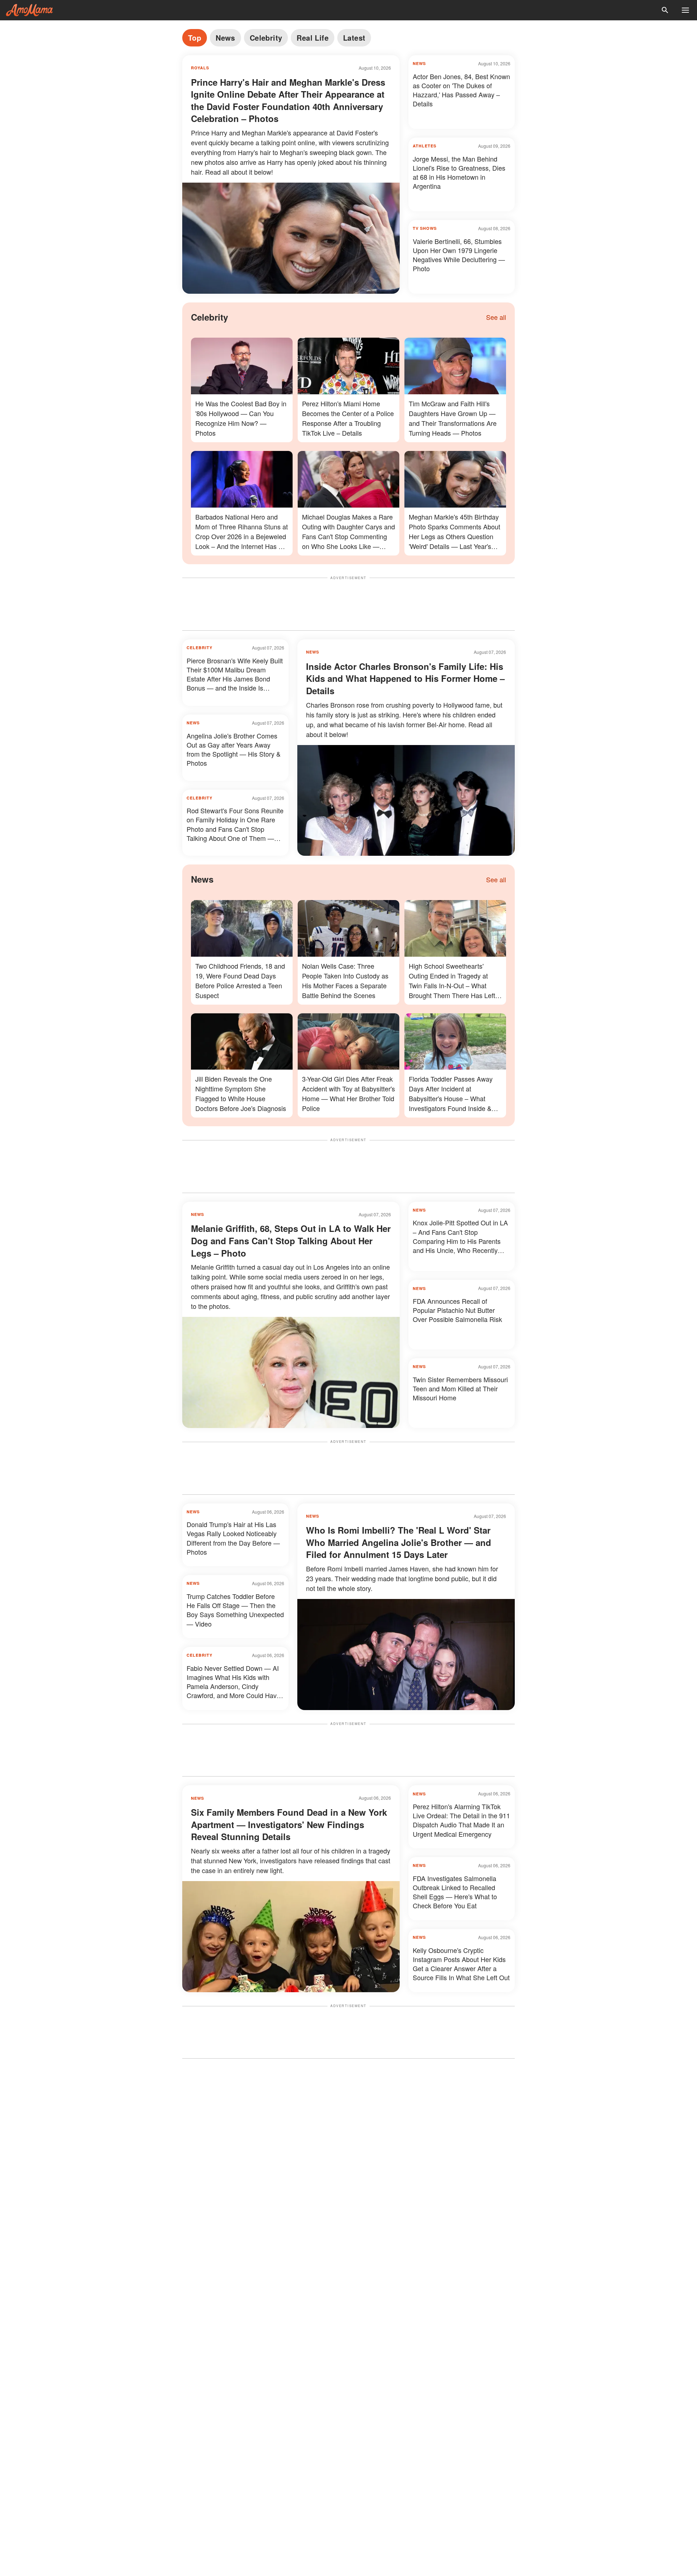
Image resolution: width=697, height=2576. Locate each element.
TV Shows (425, 228)
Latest (354, 38)
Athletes (425, 146)
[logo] (29, 10)
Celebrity (266, 38)
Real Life (313, 38)
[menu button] (685, 10)
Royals (200, 68)
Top (195, 38)
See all (496, 317)
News (225, 38)
